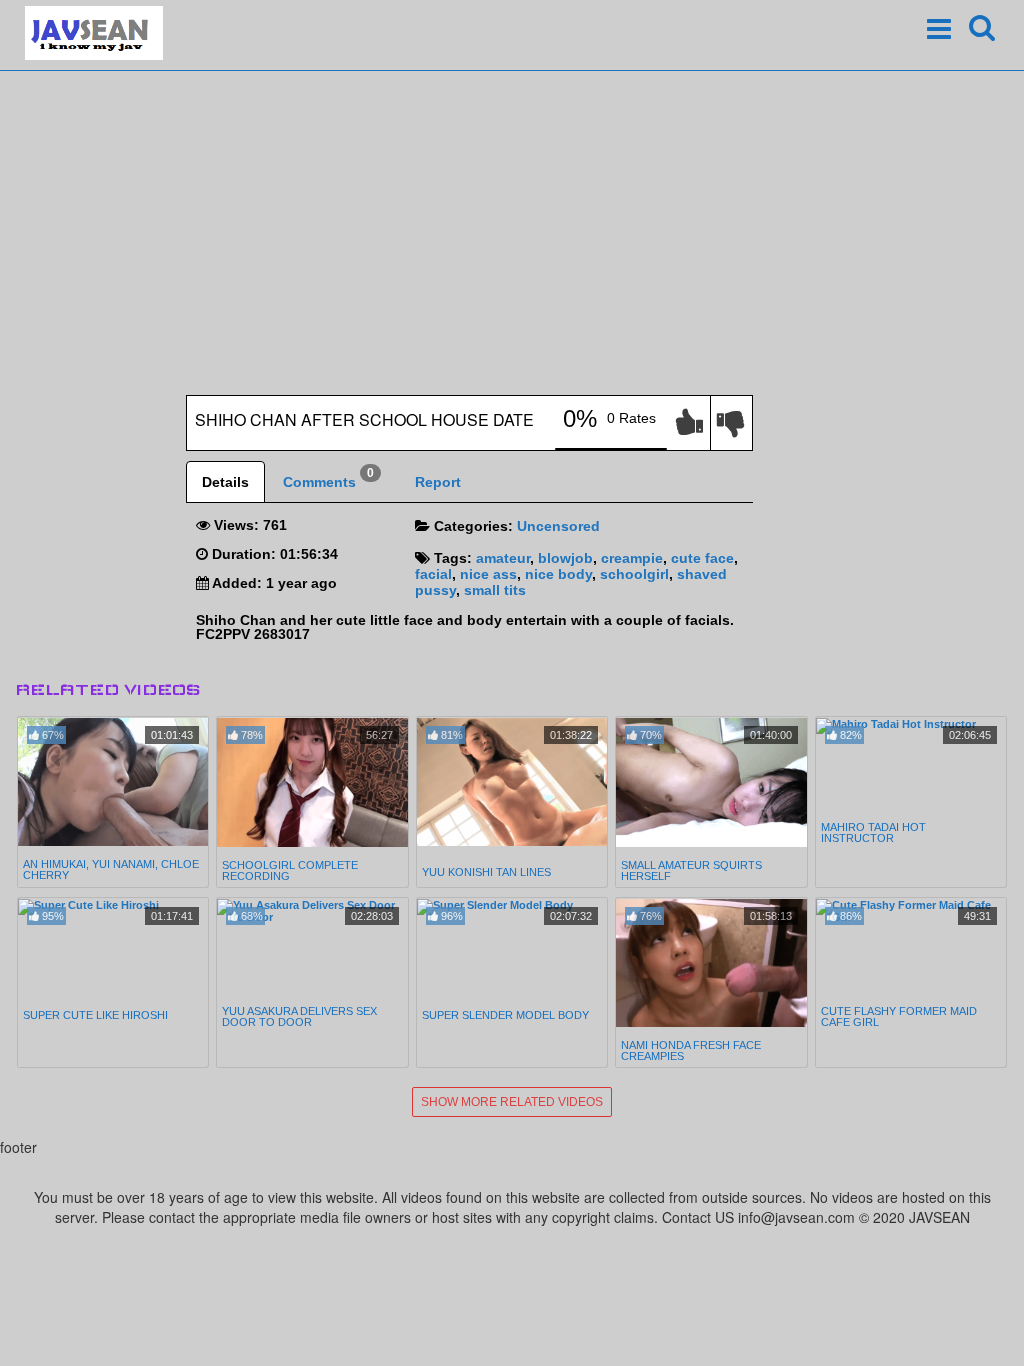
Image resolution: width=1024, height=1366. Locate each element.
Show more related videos (512, 1102)
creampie (632, 558)
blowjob (565, 558)
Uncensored (558, 526)
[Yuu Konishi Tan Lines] (512, 784)
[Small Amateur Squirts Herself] (711, 782)
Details (225, 482)
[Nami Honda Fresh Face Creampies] (711, 963)
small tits (495, 590)
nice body (558, 574)
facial (433, 574)
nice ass (488, 574)
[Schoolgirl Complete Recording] (312, 782)
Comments (328, 478)
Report (438, 482)
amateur (503, 558)
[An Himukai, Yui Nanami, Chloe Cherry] (113, 782)
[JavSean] (94, 33)
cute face (702, 558)
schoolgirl (634, 574)
